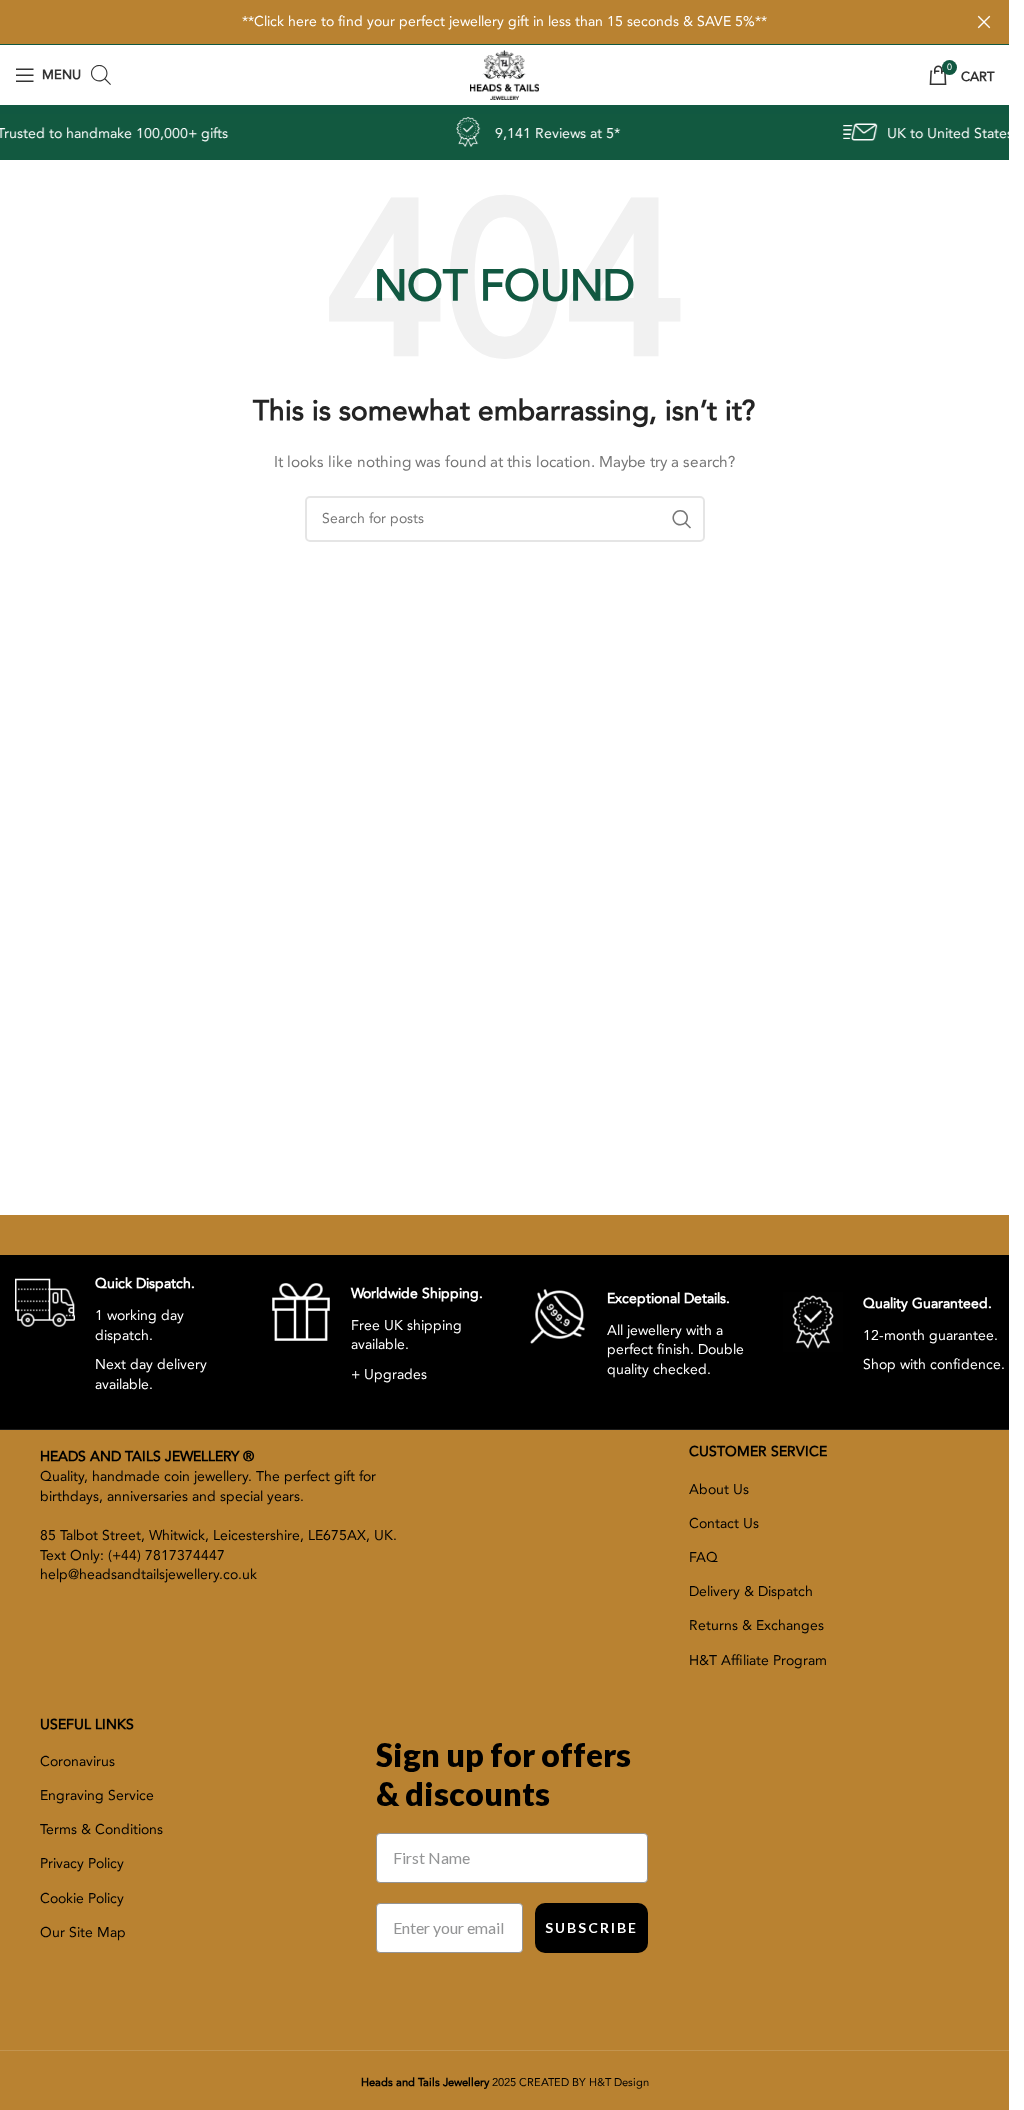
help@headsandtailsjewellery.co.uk (148, 1574)
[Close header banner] (984, 22)
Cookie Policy (82, 1898)
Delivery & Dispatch (751, 1591)
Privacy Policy (82, 1863)
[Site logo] (504, 73)
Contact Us (724, 1523)
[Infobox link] (128, 1333)
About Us (719, 1489)
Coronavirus (77, 1761)
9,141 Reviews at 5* (511, 133)
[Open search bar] (101, 75)
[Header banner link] (504, 22)
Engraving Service (97, 1795)
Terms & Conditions (101, 1829)
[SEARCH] (682, 519)
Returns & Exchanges (756, 1625)
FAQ (703, 1557)
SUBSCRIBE (591, 1927)
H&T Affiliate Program (758, 1660)
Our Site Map (83, 1932)
